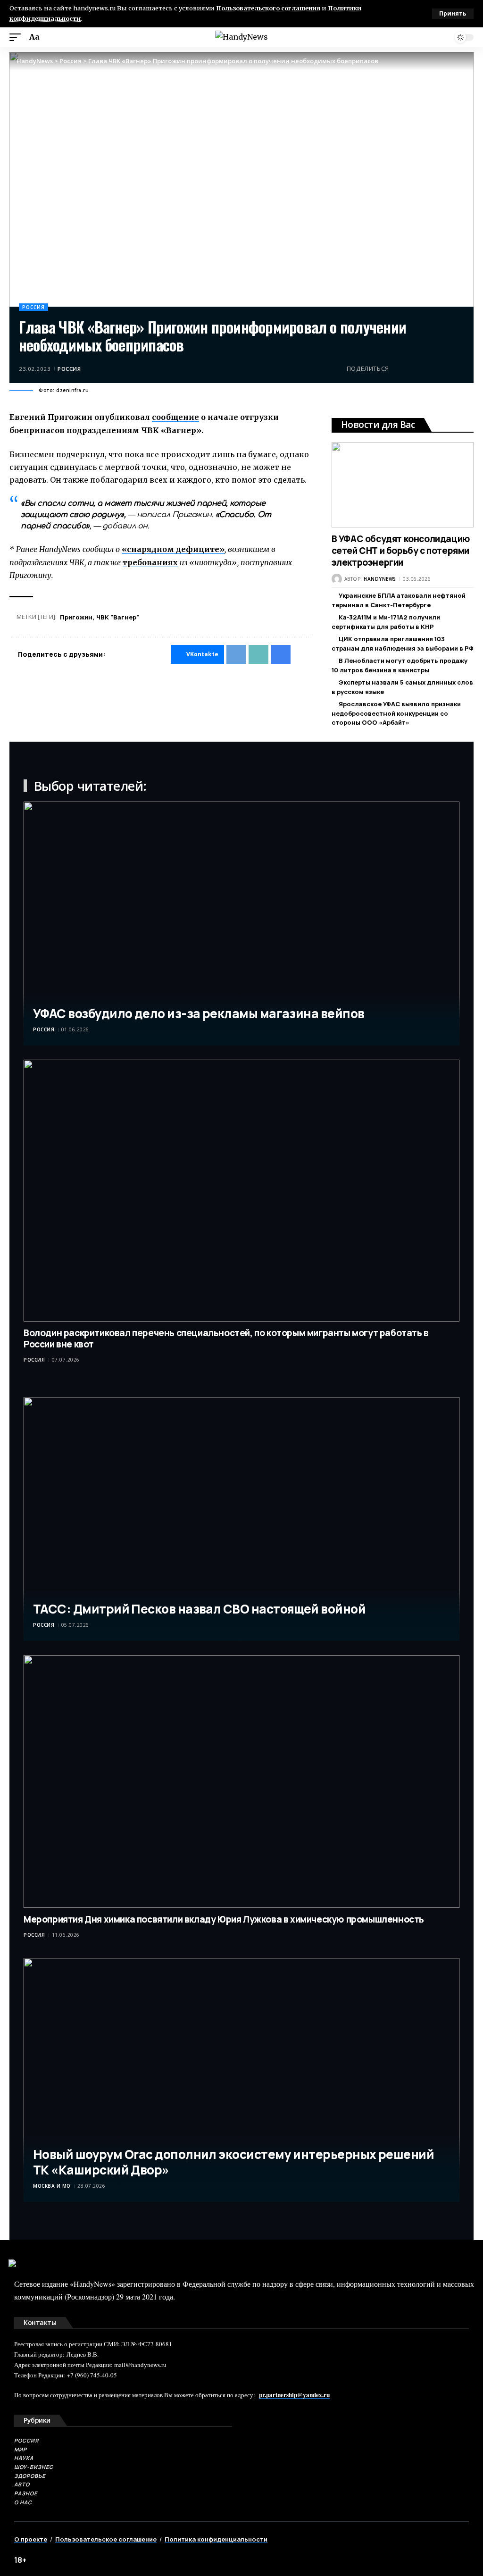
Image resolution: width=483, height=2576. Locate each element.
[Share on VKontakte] (399, 368)
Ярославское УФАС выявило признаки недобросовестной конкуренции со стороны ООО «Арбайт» (396, 713)
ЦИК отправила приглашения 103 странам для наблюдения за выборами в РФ (403, 644)
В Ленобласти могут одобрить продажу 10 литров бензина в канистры (400, 665)
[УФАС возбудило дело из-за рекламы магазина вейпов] (241, 924)
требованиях (150, 562)
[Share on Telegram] (414, 368)
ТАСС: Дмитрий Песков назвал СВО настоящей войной (199, 1609)
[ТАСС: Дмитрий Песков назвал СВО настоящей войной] (241, 1519)
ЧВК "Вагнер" (118, 617)
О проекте (31, 2539)
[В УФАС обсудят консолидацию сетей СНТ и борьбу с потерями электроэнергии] (403, 485)
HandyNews (380, 579)
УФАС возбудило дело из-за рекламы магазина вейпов (199, 1013)
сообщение (175, 417)
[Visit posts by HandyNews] (337, 579)
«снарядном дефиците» (173, 549)
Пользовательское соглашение (106, 2539)
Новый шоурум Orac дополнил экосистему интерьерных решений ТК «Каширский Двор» (233, 2162)
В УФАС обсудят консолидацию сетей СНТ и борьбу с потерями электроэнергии (401, 550)
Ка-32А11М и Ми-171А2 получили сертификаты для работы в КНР (386, 622)
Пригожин (76, 617)
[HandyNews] (241, 37)
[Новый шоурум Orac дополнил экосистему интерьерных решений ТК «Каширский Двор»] (241, 2080)
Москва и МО (52, 2186)
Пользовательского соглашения (268, 8)
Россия (33, 307)
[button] (453, 14)
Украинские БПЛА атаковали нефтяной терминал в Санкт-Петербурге (399, 600)
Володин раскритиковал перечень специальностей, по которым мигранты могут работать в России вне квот (226, 1339)
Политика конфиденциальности (216, 2539)
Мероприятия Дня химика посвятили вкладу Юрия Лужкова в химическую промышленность (224, 1919)
